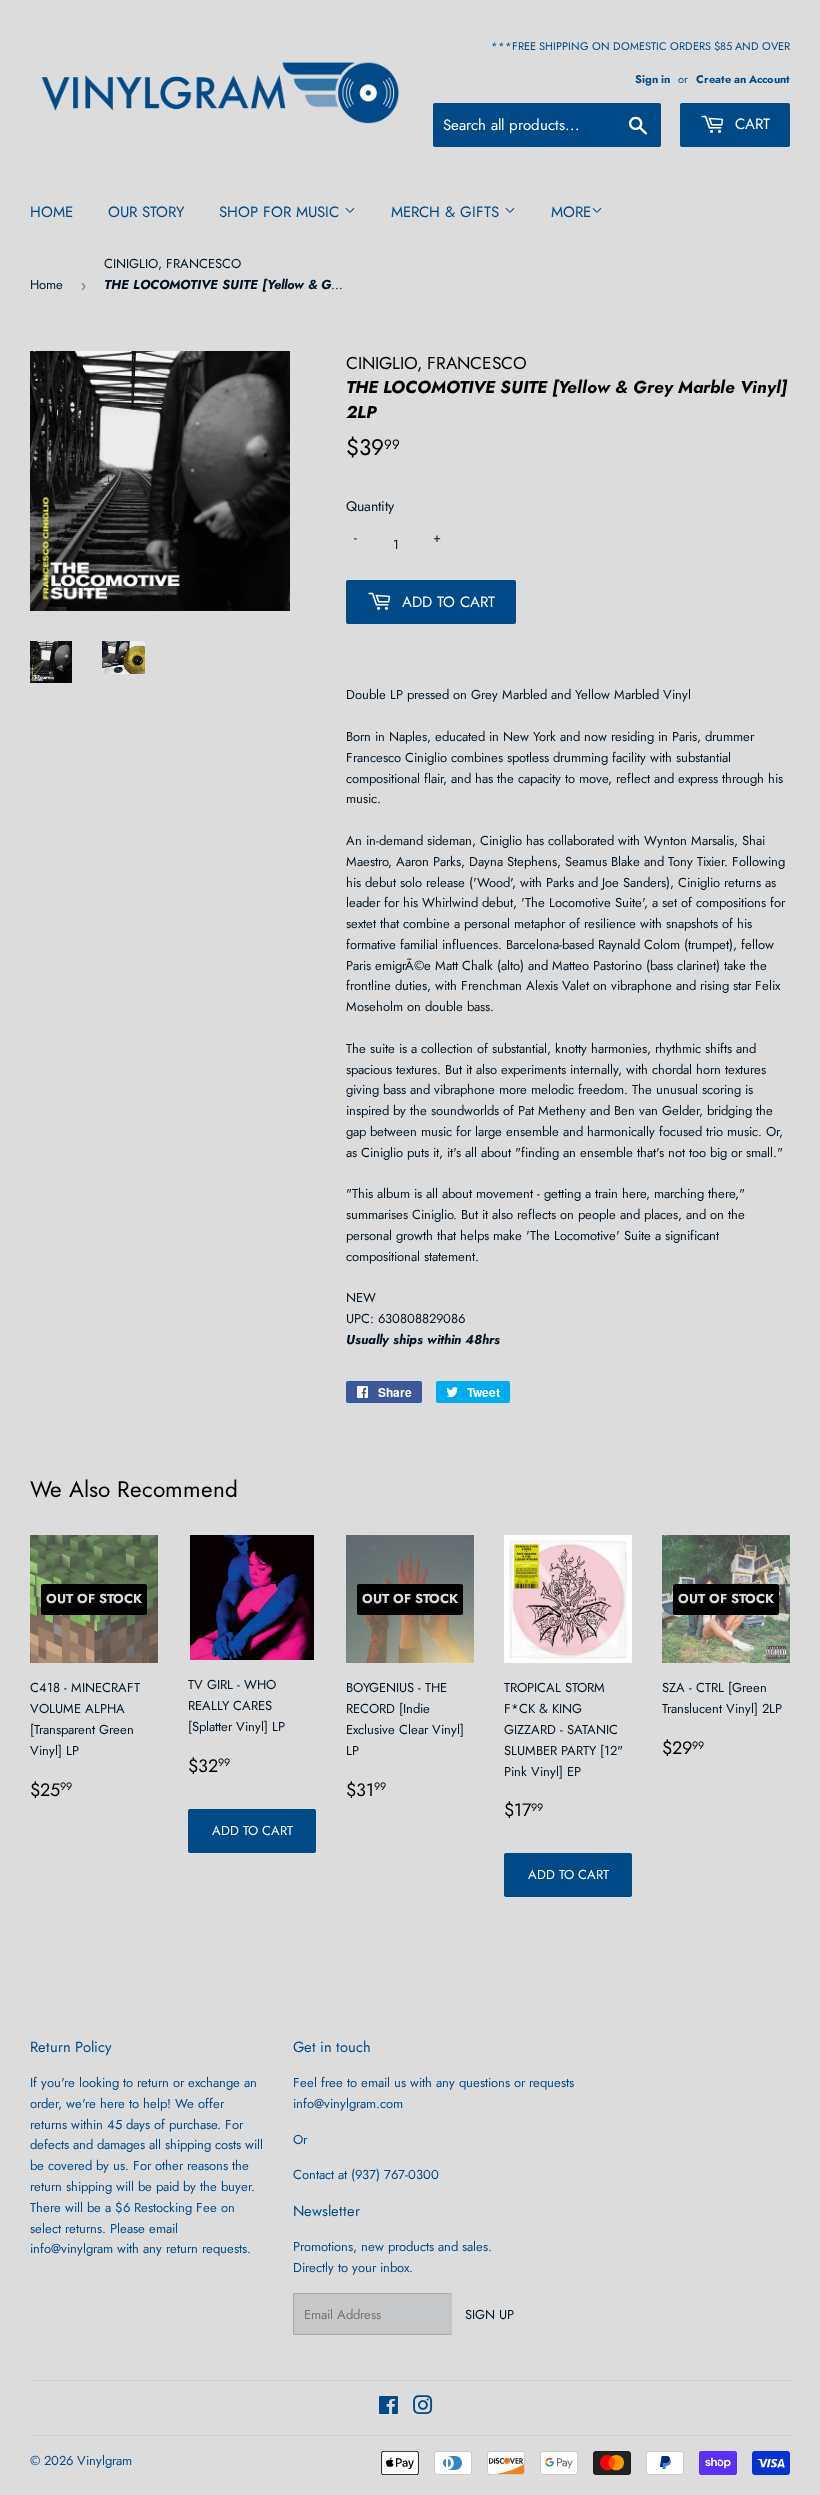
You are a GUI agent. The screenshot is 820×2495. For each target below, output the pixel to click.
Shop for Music (281, 212)
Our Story (146, 212)
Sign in (652, 79)
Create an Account (743, 79)
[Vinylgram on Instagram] (423, 2408)
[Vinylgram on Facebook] (388, 2408)
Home (51, 212)
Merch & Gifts (447, 212)
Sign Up (489, 2314)
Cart (750, 124)
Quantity (370, 506)
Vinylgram (104, 2460)
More (571, 212)
